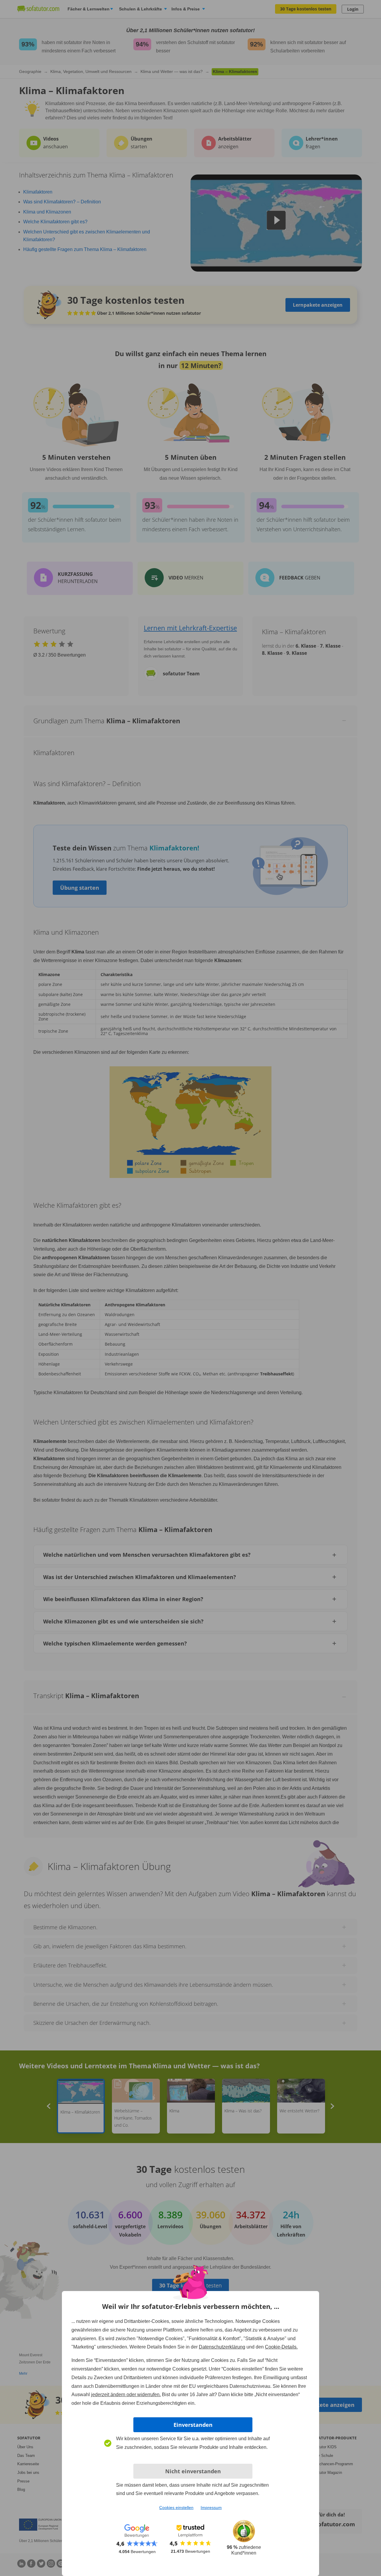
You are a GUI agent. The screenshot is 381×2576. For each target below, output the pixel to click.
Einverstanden (193, 2425)
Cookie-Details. (281, 2347)
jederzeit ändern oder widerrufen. (126, 2395)
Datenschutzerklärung (222, 2347)
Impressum (211, 2508)
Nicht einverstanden (193, 2471)
